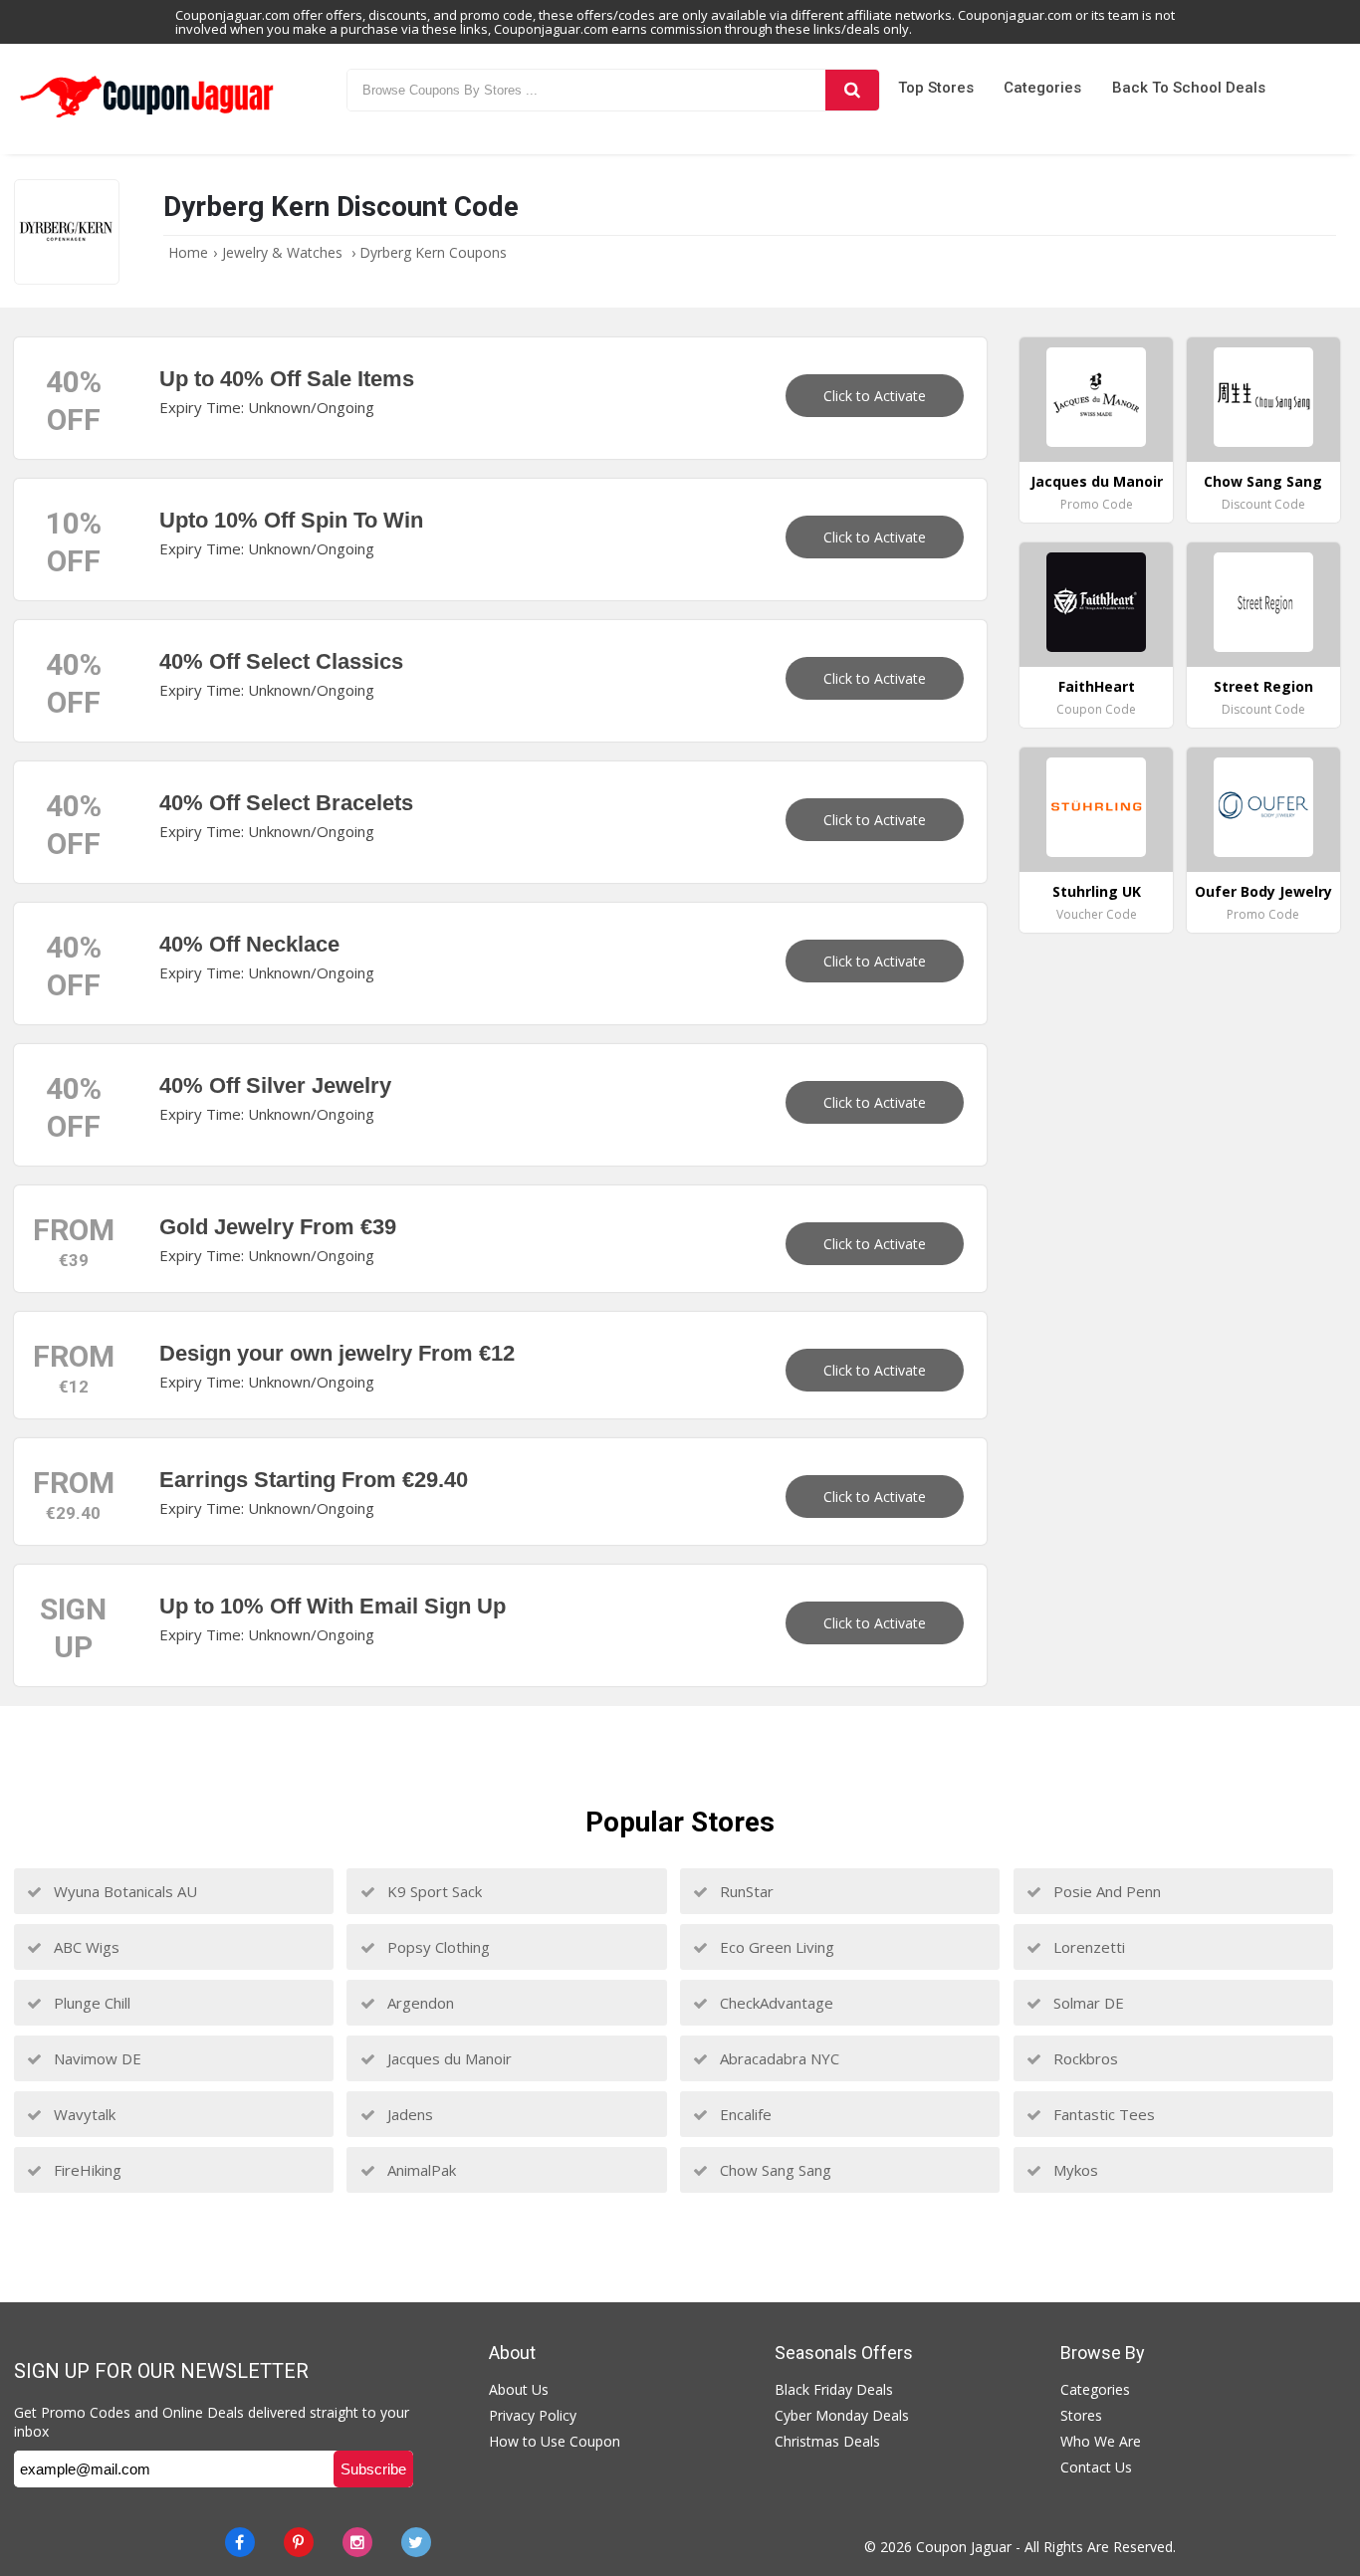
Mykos (1074, 2170)
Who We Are (1101, 2441)
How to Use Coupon (555, 2441)
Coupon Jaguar (964, 2547)
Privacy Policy (533, 2415)
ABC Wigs (85, 1947)
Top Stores (936, 88)
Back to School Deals (1189, 88)
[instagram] (357, 2542)
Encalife (744, 2114)
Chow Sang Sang (774, 2170)
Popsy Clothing (437, 1947)
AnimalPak (420, 2170)
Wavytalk (83, 2114)
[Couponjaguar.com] (147, 118)
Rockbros (1084, 2058)
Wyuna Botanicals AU (123, 1891)
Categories (1042, 88)
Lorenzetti (1087, 1947)
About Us (519, 2389)
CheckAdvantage (775, 2003)
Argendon (419, 2003)
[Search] (852, 90)
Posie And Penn (1105, 1891)
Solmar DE (1087, 2003)
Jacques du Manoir (448, 2058)
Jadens (408, 2114)
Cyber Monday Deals (842, 2415)
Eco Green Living (775, 1947)
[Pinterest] (299, 2542)
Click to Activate (875, 396)
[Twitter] (416, 2542)
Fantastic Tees (1102, 2114)
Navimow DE (96, 2058)
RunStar (745, 1891)
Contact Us (1096, 2467)
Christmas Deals (827, 2441)
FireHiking (86, 2170)
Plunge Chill (90, 2003)
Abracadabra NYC (778, 2058)
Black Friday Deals (834, 2389)
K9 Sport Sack (433, 1891)
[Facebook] (240, 2542)
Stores (1081, 2415)
